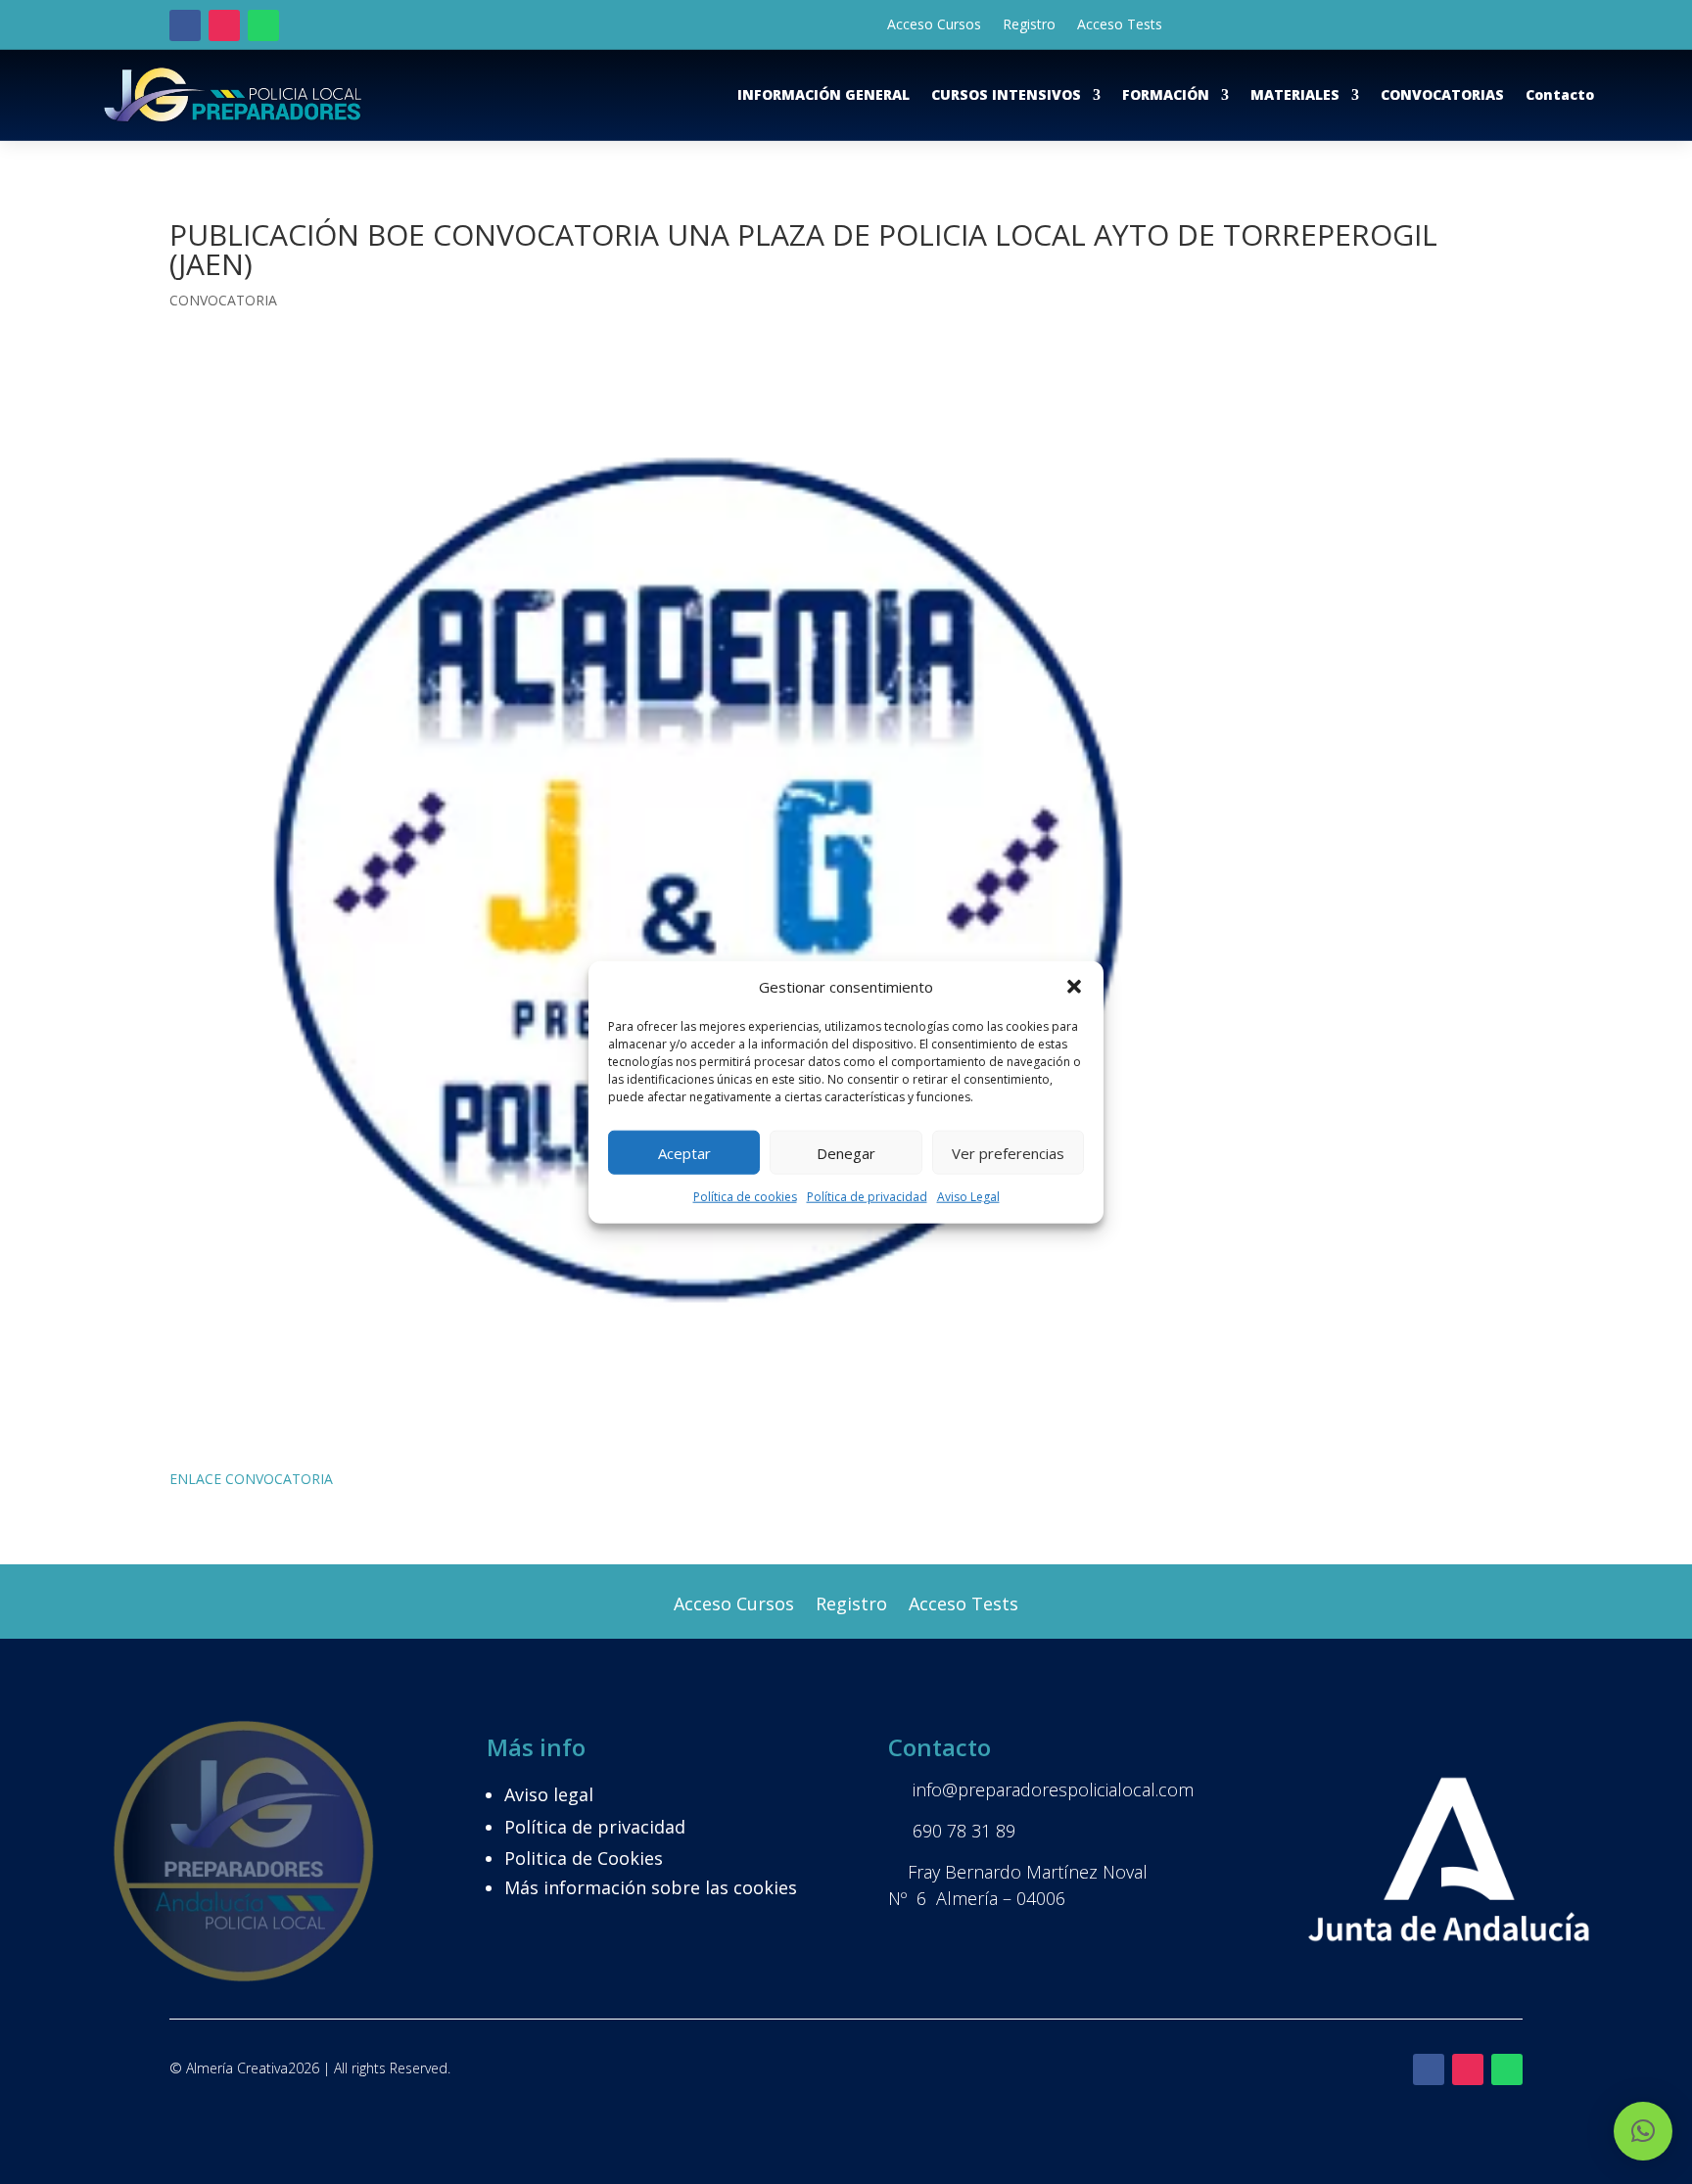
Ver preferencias (1008, 1153)
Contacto (1560, 94)
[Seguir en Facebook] (185, 25)
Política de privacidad (867, 1197)
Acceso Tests (1120, 25)
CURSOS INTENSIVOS (1006, 94)
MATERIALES (1295, 94)
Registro (1029, 25)
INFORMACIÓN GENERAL (823, 94)
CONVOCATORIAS (1442, 94)
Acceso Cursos (934, 25)
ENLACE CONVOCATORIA (251, 1479)
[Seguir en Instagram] (224, 25)
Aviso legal (549, 1794)
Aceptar (684, 1153)
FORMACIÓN (1166, 94)
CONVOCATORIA (223, 300)
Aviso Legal (968, 1197)
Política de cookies (745, 1197)
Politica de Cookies (584, 1858)
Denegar (846, 1153)
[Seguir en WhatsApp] (263, 25)
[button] (1074, 987)
